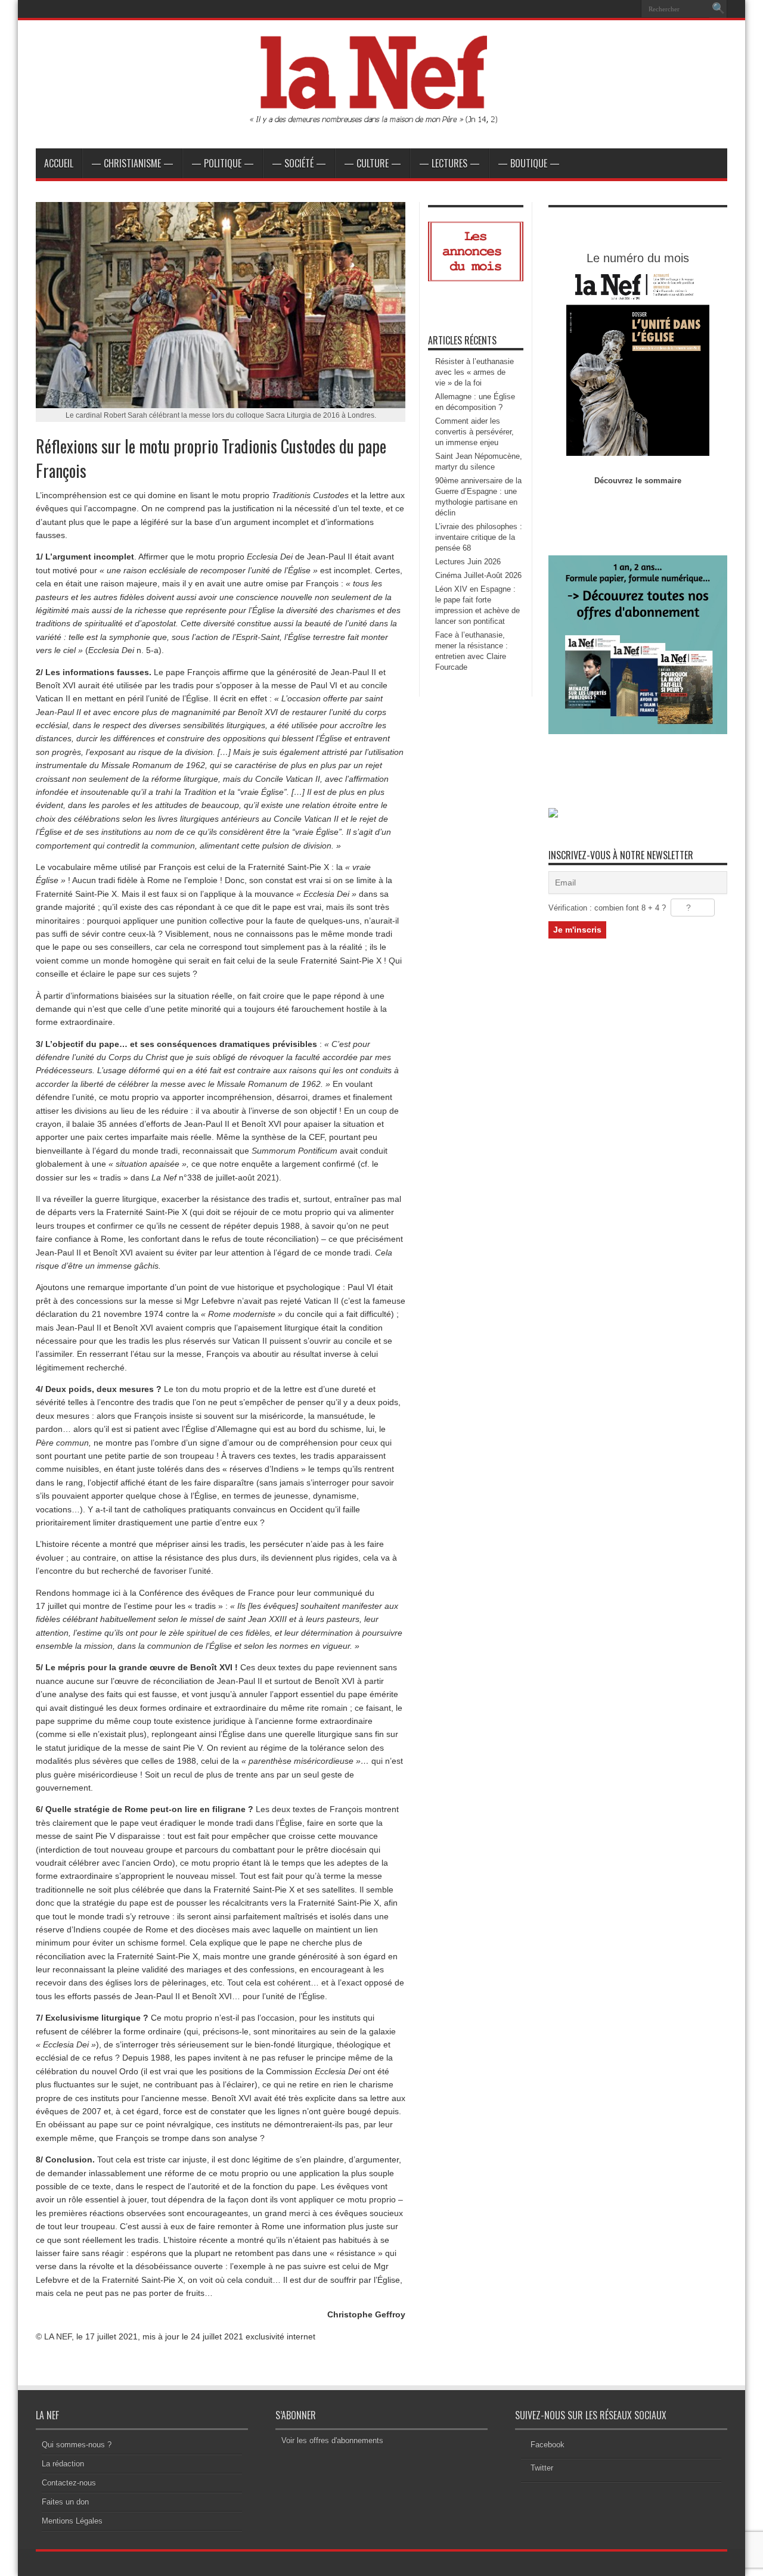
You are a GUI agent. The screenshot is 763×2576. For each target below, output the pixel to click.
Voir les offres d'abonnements (332, 2440)
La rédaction (63, 2464)
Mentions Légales (72, 2521)
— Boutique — (529, 163)
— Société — (299, 163)
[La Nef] (381, 119)
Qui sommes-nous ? (77, 2445)
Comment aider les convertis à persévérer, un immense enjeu (474, 432)
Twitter (542, 2468)
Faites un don (65, 2502)
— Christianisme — (132, 163)
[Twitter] (628, 9)
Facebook (548, 2445)
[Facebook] (613, 9)
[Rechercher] (718, 9)
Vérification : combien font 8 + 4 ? (607, 908)
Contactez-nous (69, 2483)
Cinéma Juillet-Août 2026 (478, 575)
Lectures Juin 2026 (468, 562)
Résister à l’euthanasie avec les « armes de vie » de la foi (474, 372)
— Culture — (373, 163)
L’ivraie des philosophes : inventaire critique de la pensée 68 (479, 537)
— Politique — (223, 163)
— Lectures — (449, 163)
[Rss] (599, 9)
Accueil (59, 163)
